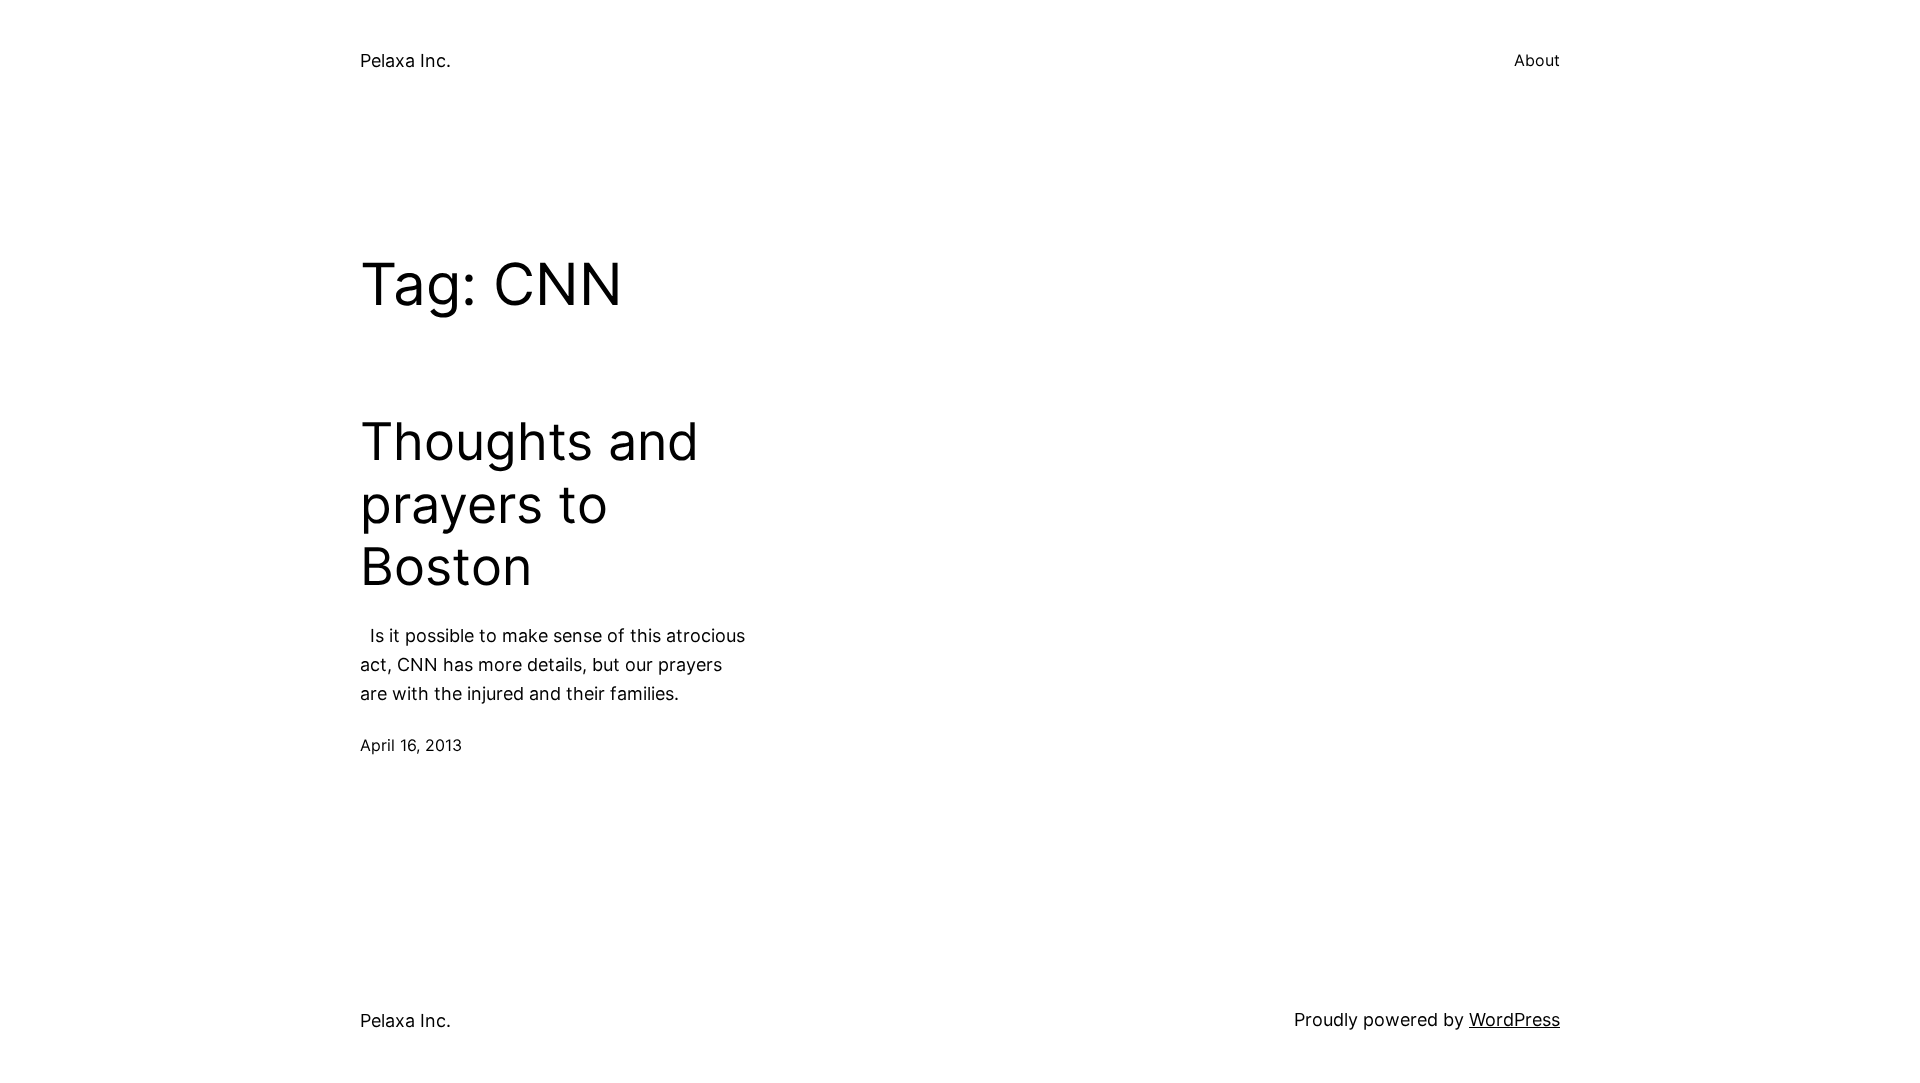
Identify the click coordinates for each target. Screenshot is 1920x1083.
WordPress (1514, 1019)
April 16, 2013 (411, 745)
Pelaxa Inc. (405, 60)
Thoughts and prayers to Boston (529, 504)
